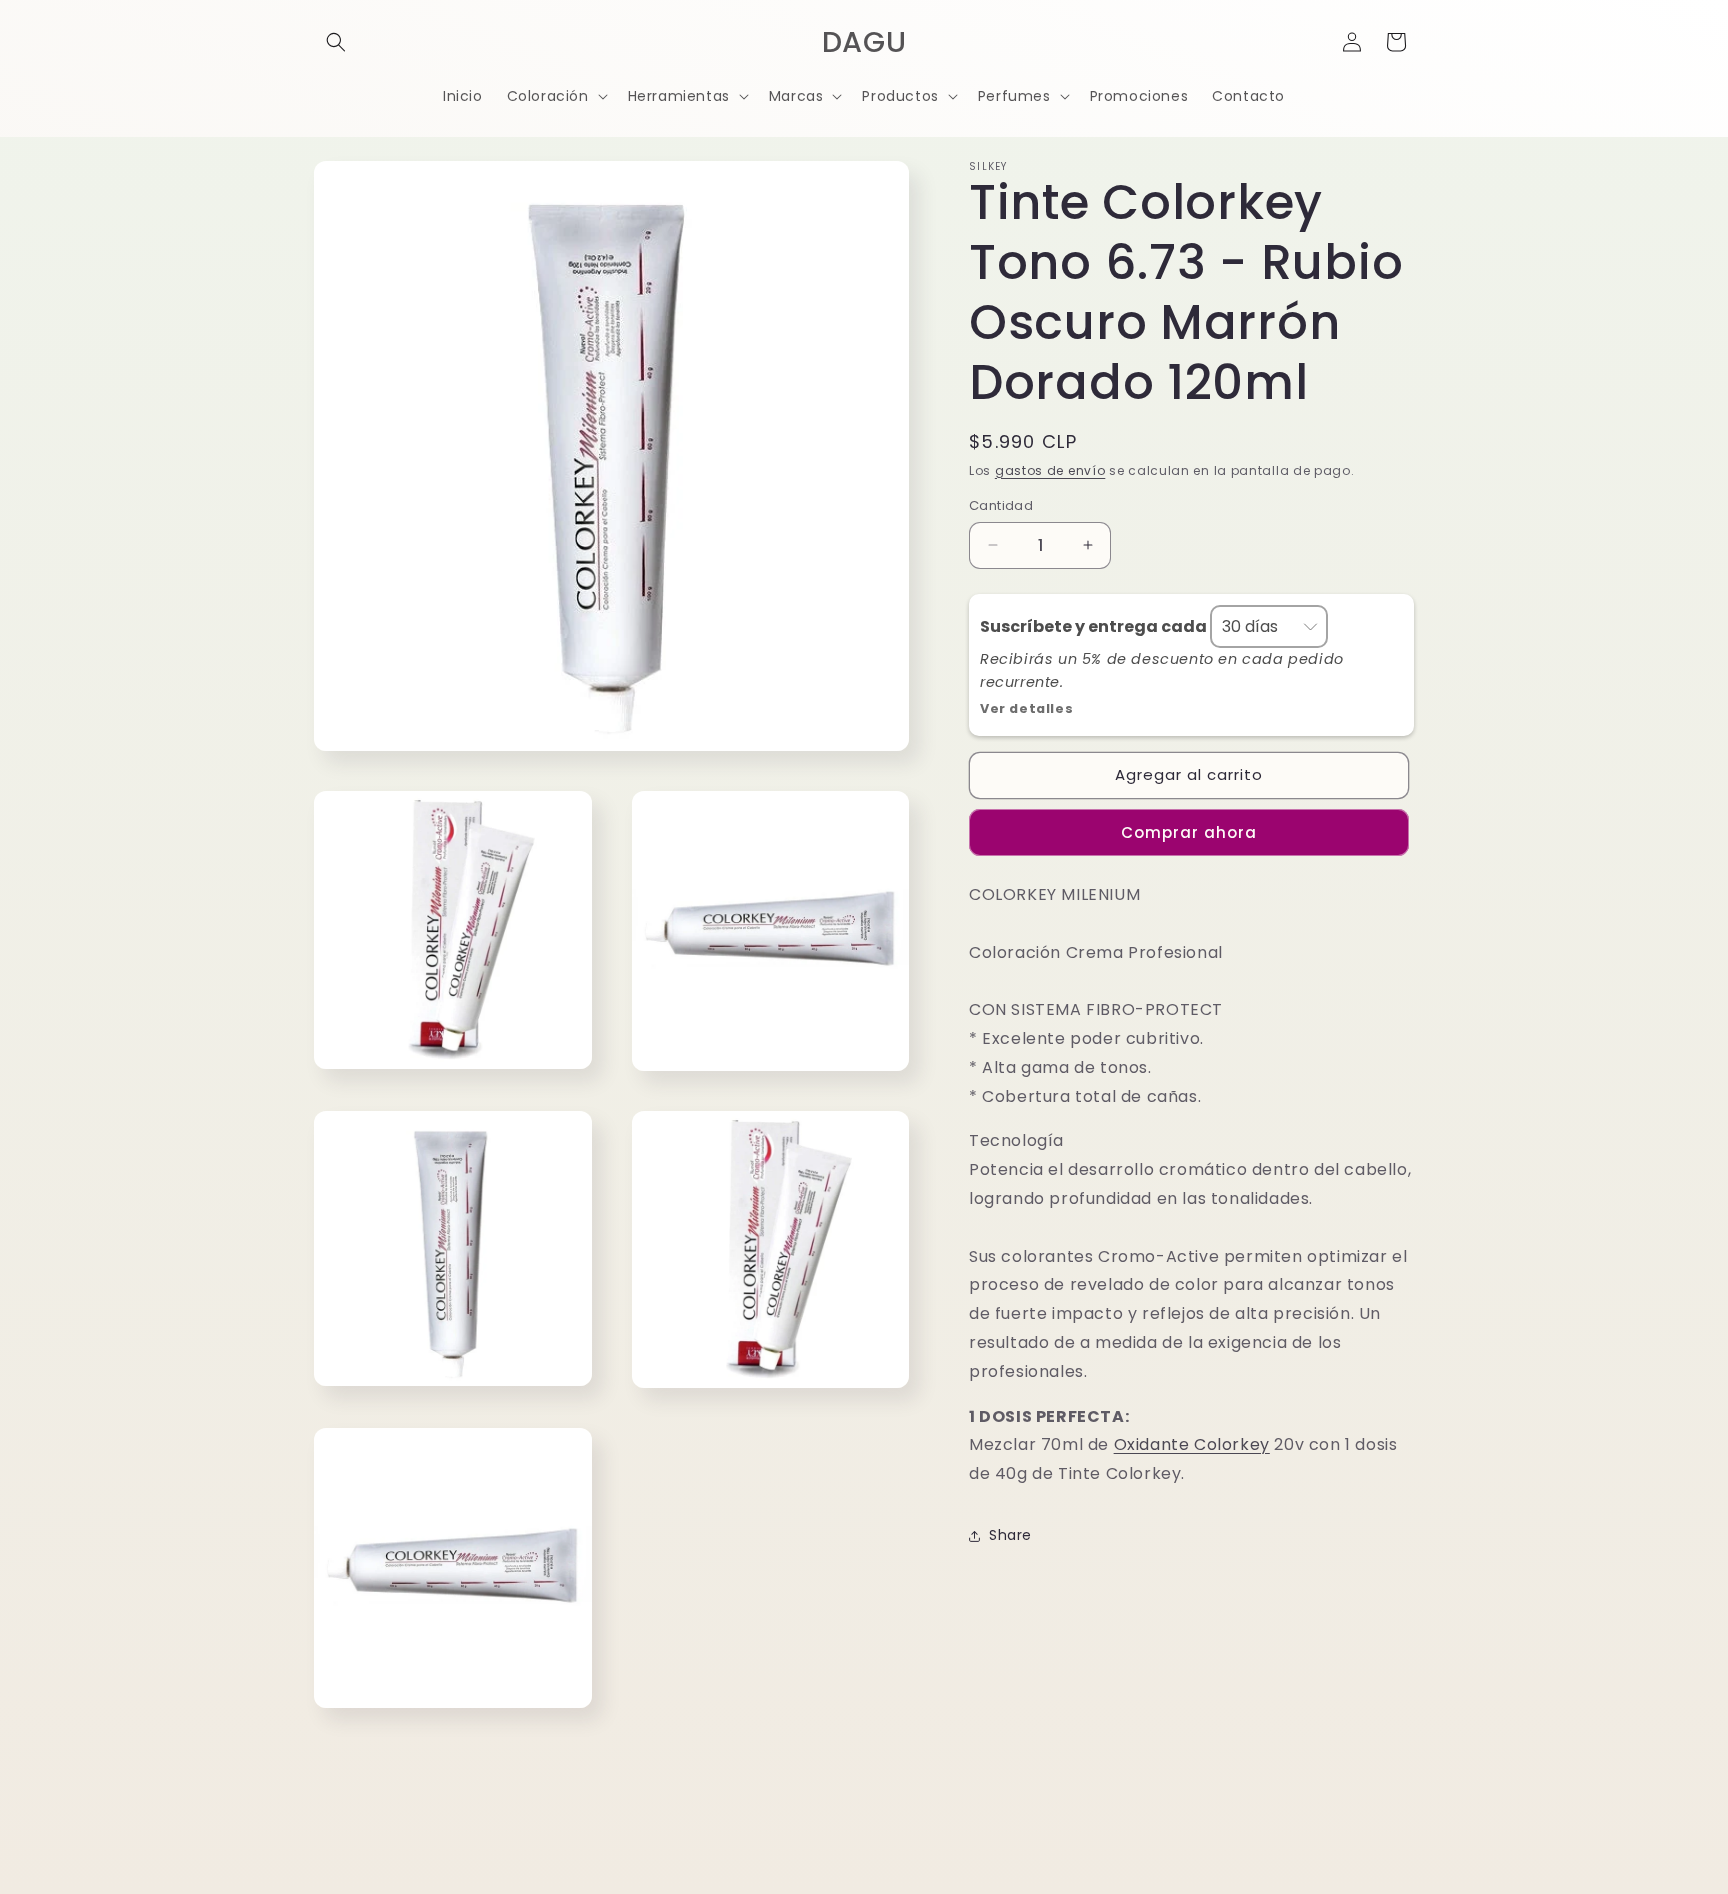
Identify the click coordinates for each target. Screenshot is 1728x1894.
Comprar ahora (1189, 832)
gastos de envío (1050, 470)
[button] (336, 42)
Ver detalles (1026, 708)
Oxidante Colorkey (1192, 1444)
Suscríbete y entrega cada (1095, 626)
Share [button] (1010, 1535)
